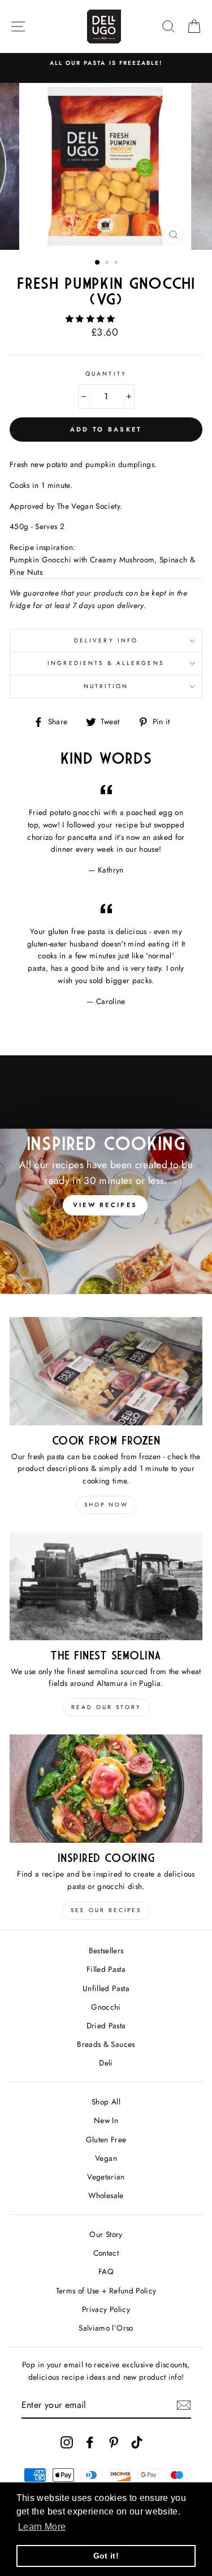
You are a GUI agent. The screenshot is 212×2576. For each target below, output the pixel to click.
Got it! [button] (106, 2556)
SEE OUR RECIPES (106, 1910)
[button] (92, 319)
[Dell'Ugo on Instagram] (67, 2442)
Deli (106, 2063)
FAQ (106, 2271)
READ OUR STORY (106, 1707)
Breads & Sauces (106, 2044)
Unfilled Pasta (106, 1988)
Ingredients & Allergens (106, 663)
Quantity (106, 374)
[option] (106, 63)
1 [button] (98, 263)
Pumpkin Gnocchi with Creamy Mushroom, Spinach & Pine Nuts (102, 566)
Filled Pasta (106, 1969)
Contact (106, 2253)
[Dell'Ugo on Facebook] (90, 2442)
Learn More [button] (42, 2527)
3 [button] (117, 263)
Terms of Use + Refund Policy (106, 2291)
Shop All (106, 2102)
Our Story (106, 2234)
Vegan (106, 2158)
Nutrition (106, 686)
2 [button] (108, 263)
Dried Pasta (106, 2025)
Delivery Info (106, 640)
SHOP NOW (106, 1505)
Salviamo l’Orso (106, 2328)
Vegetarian (106, 2177)
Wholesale (106, 2195)
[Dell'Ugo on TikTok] (137, 2442)
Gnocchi (106, 2007)
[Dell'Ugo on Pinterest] (114, 2442)
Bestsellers (106, 1950)
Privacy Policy (106, 2309)
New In (106, 2120)
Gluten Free (106, 2139)
